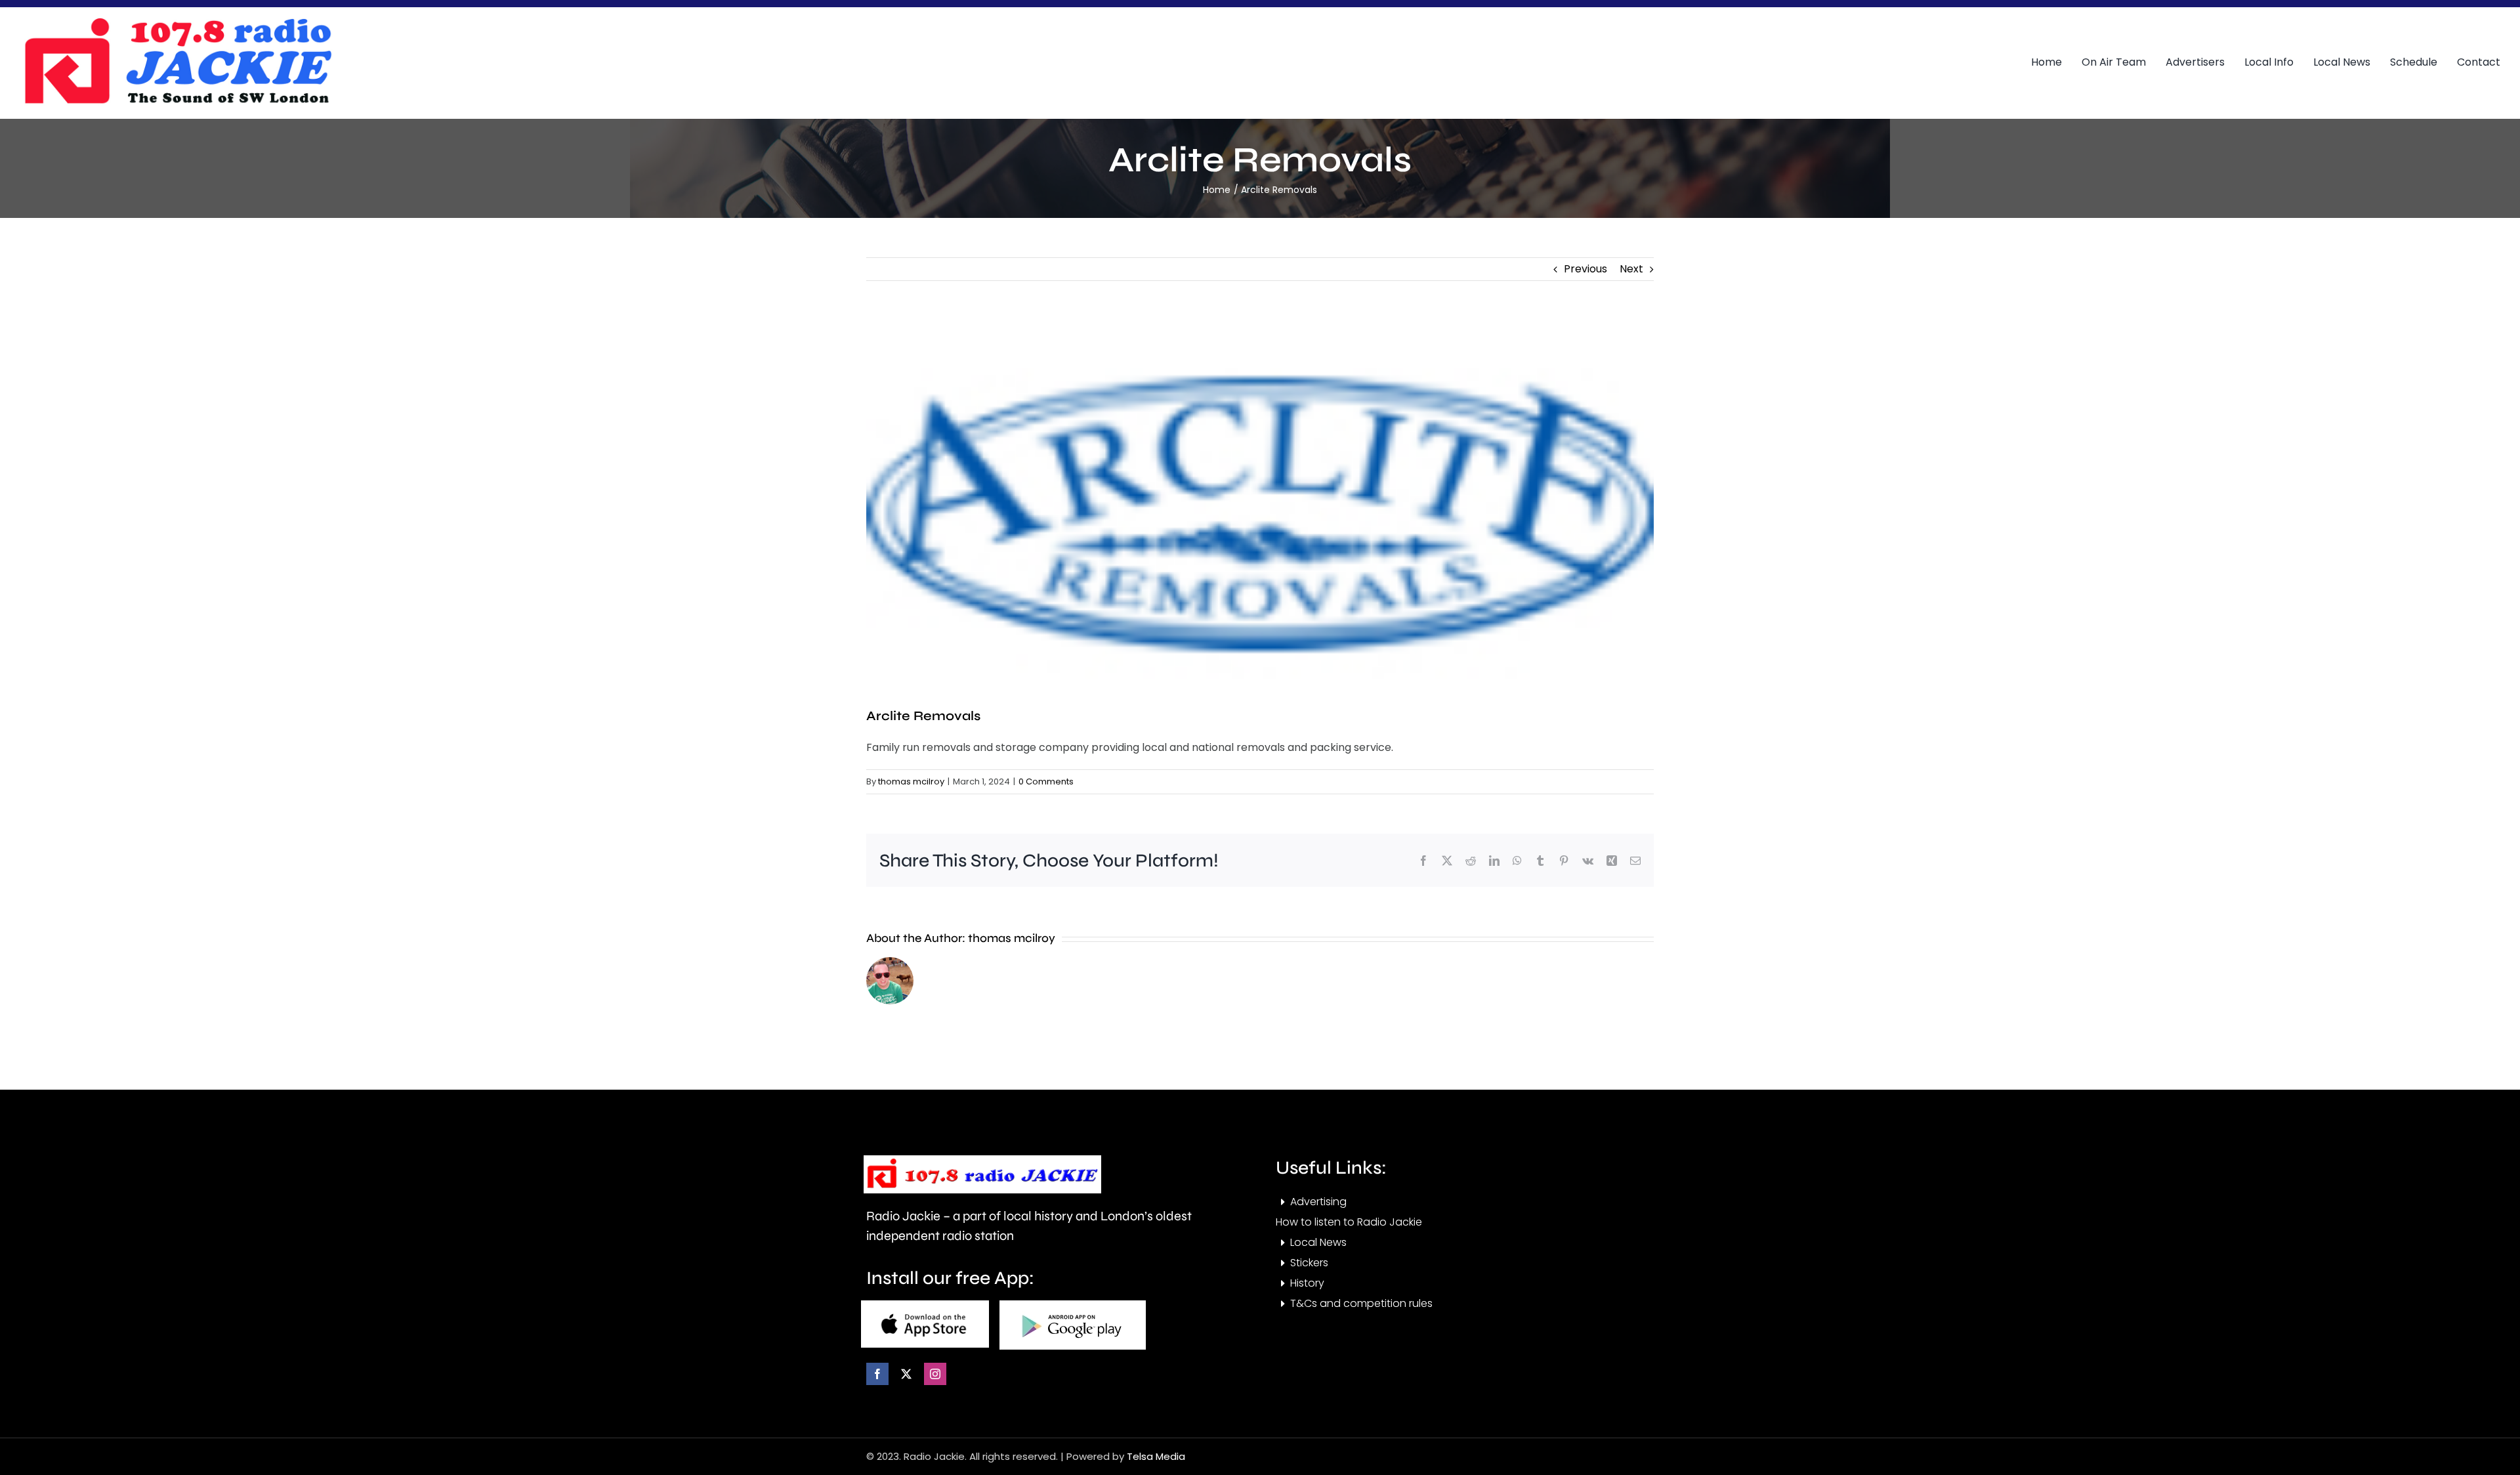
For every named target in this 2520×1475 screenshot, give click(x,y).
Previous (1585, 269)
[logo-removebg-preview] (982, 1160)
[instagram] (935, 1374)
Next (1631, 269)
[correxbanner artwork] (177, 22)
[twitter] (906, 1374)
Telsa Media (1156, 1456)
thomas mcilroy (911, 781)
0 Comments (1046, 781)
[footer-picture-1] (925, 1305)
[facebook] (877, 1374)
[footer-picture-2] (1073, 1305)
